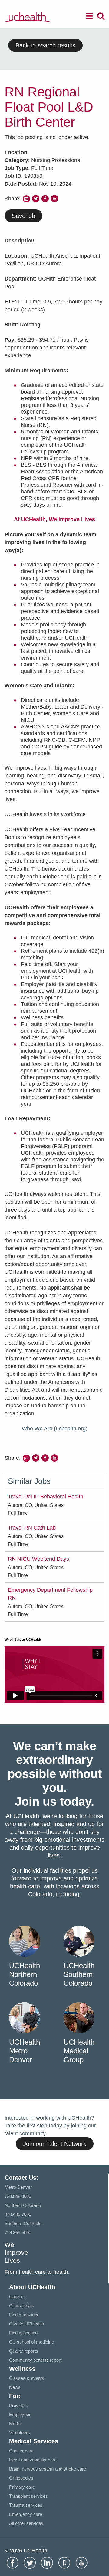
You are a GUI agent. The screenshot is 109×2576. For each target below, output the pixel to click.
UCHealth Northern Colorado (25, 1974)
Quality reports (24, 2351)
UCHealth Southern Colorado (79, 1974)
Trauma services (26, 2505)
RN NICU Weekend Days (38, 1559)
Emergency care (26, 2514)
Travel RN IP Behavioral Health (46, 1497)
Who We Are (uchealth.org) (55, 1429)
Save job (23, 216)
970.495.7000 (18, 2214)
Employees (20, 2414)
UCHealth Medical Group (79, 2051)
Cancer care (21, 2451)
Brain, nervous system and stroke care (48, 2469)
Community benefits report (35, 2360)
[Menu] (89, 17)
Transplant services (28, 2496)
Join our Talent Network (55, 2144)
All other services (26, 2523)
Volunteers (20, 2433)
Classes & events (27, 2378)
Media (15, 2424)
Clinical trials (21, 2306)
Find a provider (24, 2315)
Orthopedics (21, 2478)
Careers (17, 2297)
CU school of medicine (31, 2342)
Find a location (23, 2333)
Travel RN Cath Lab (32, 1528)
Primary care (22, 2487)
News (15, 2387)
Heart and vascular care (33, 2460)
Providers (19, 2405)
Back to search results (45, 45)
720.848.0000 (18, 2196)
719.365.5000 (18, 2232)
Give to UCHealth (26, 2324)
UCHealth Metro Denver (25, 2051)
